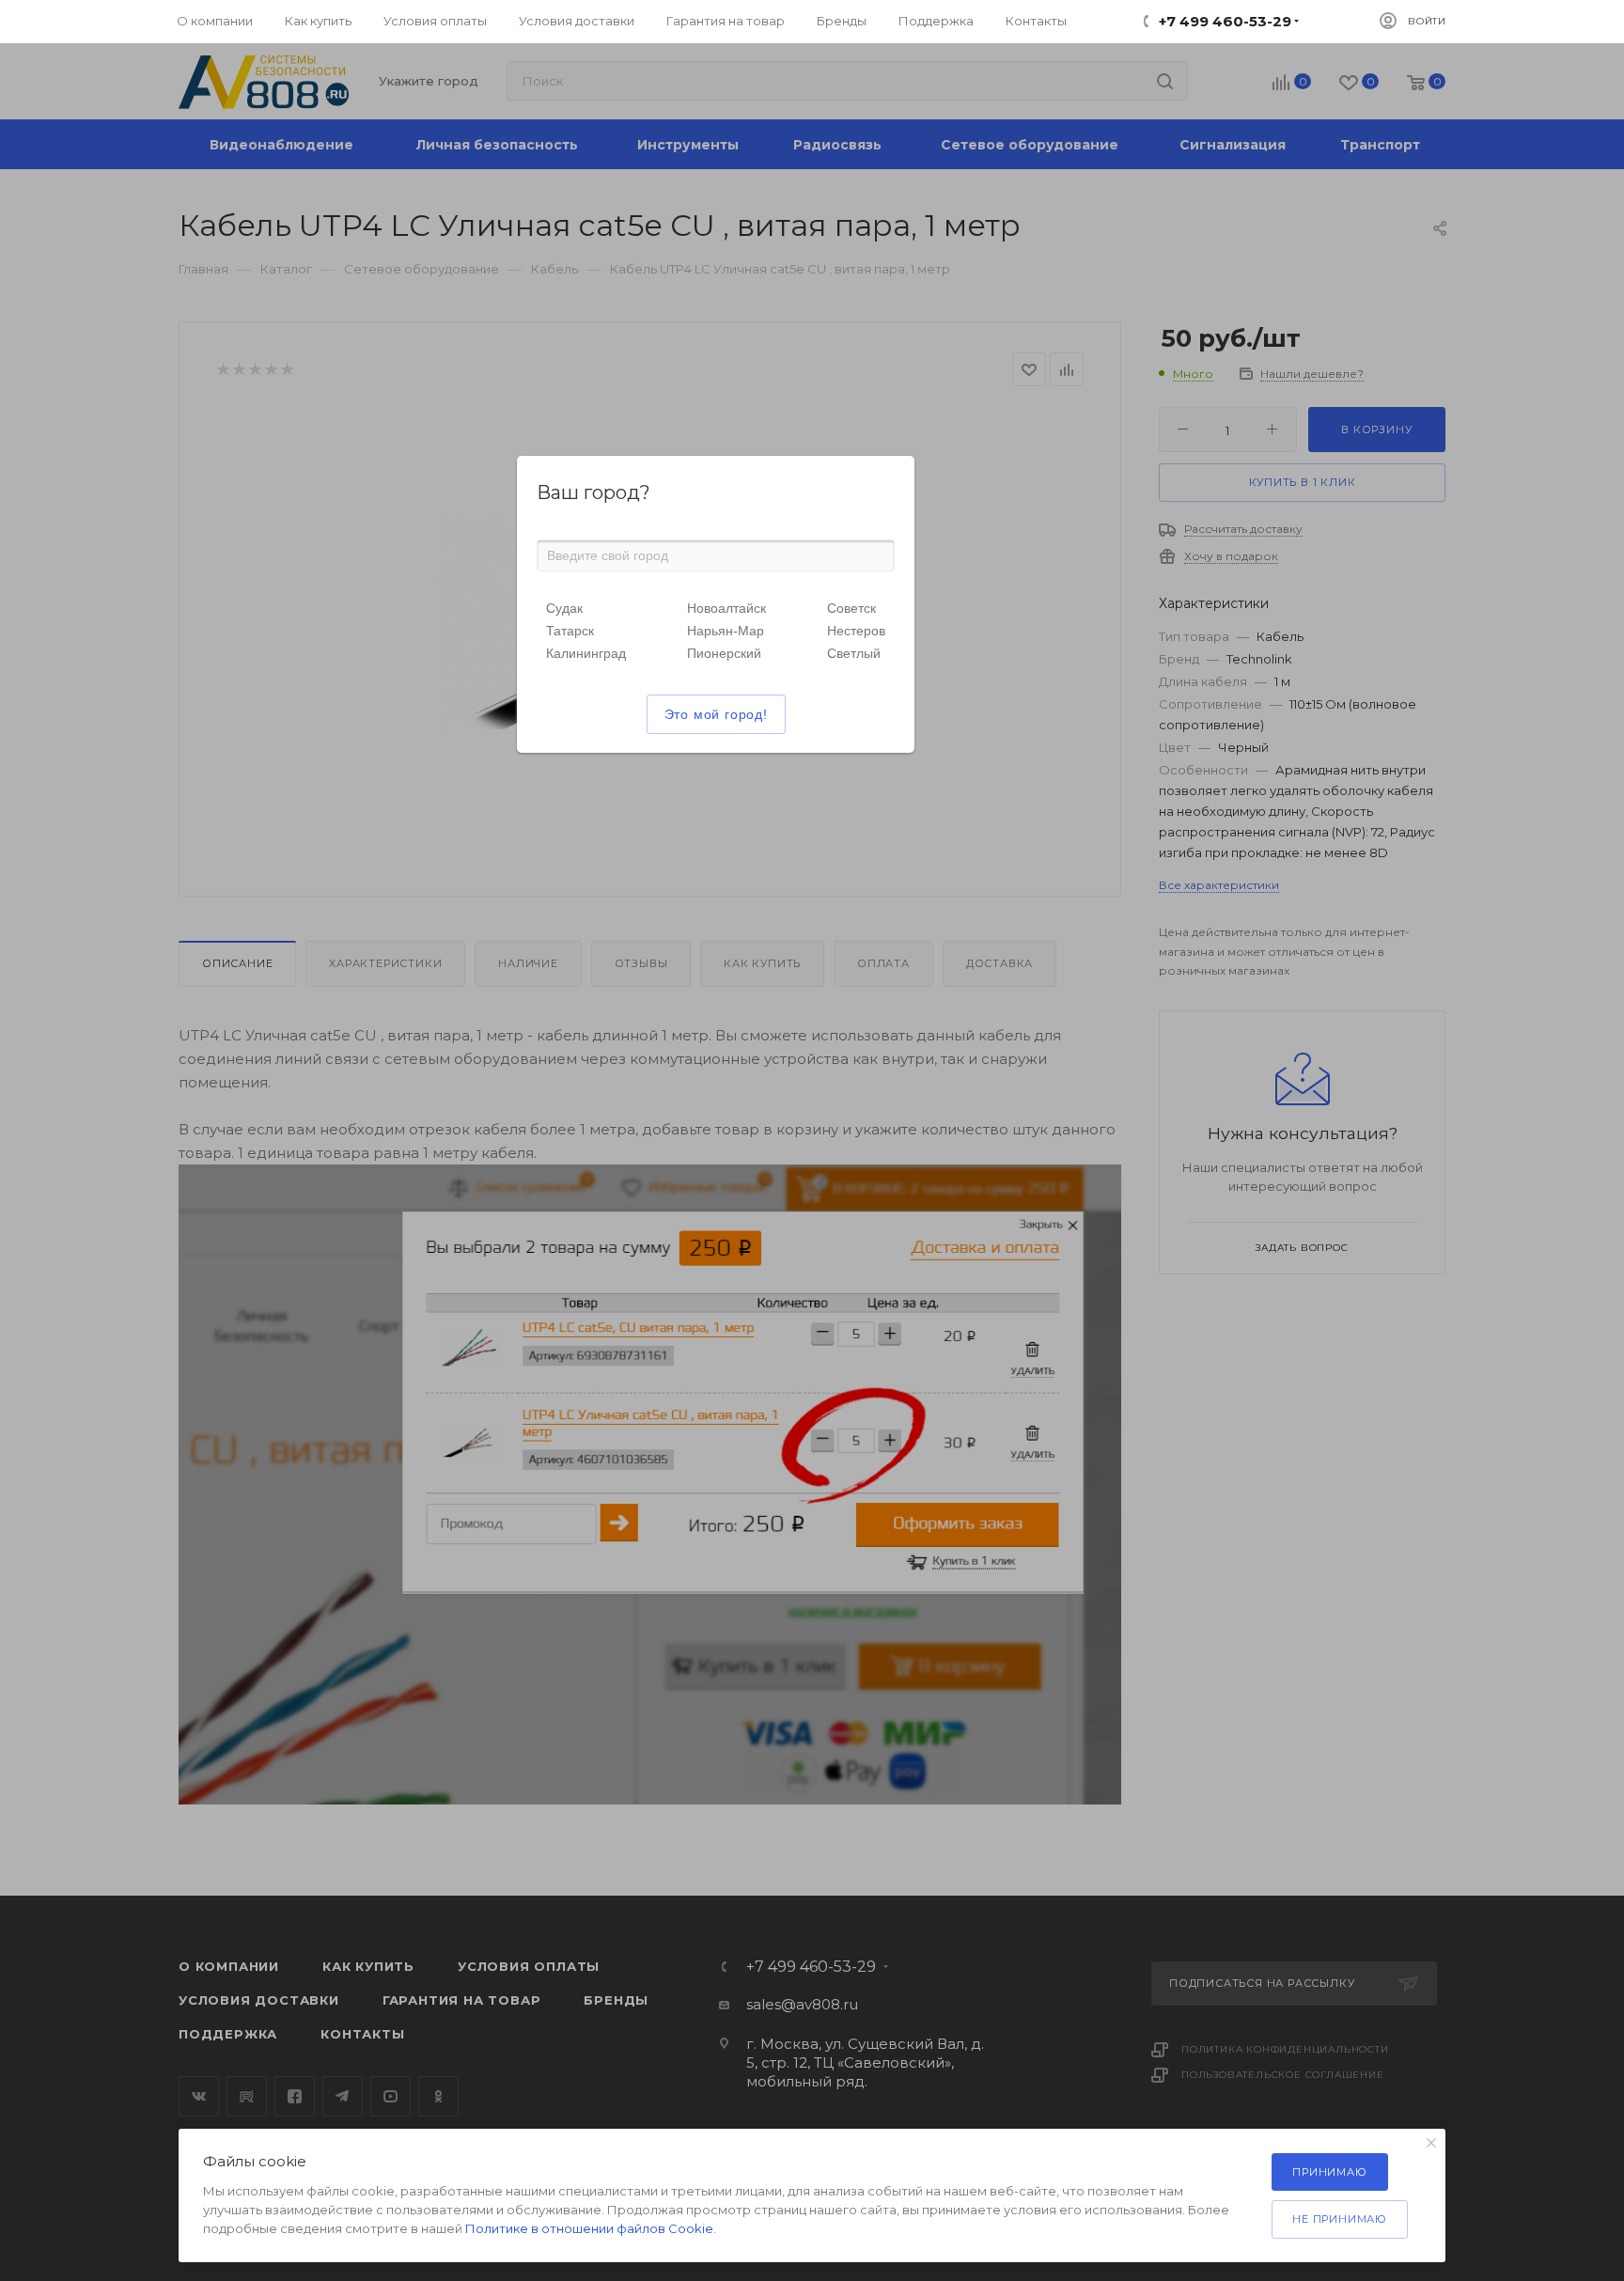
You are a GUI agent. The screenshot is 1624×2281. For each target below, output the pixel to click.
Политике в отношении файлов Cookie (589, 2228)
